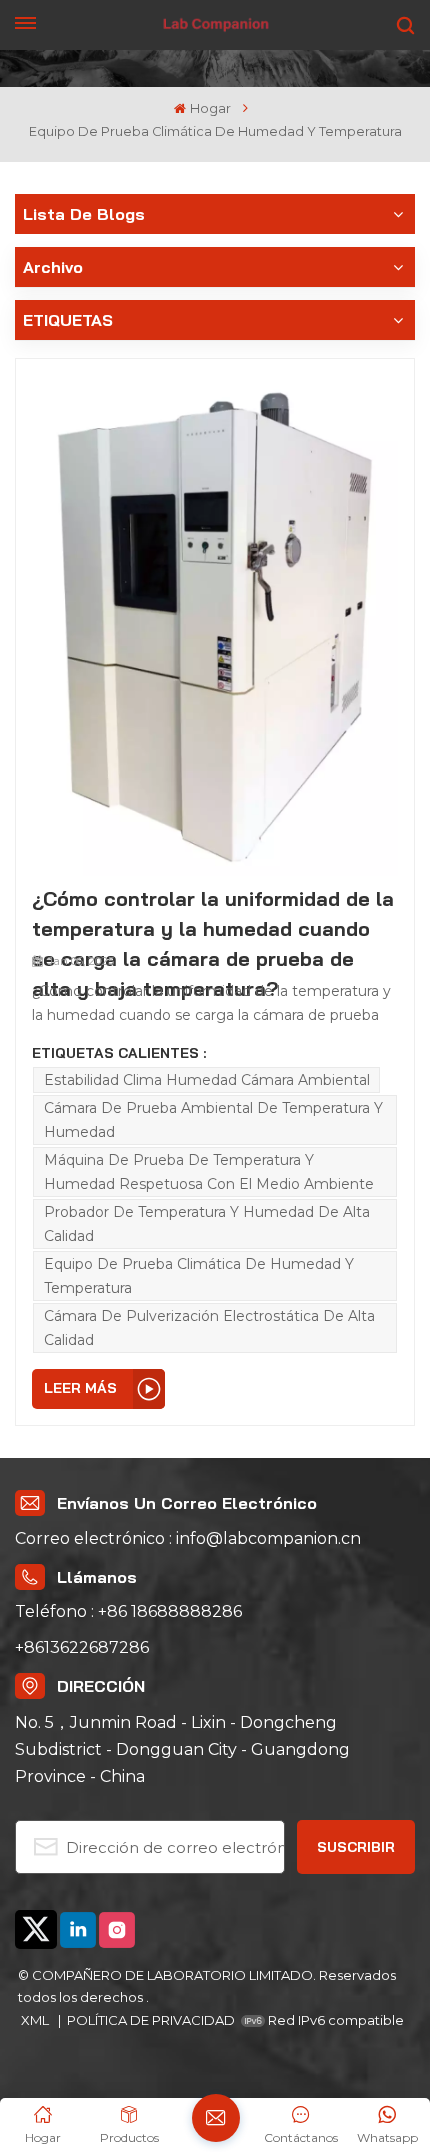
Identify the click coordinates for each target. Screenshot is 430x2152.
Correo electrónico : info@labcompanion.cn (188, 1538)
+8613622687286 (82, 1647)
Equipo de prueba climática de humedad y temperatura (199, 1276)
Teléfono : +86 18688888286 (128, 1611)
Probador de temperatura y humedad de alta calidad (207, 1224)
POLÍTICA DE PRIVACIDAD (151, 2020)
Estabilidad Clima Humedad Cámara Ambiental (207, 1080)
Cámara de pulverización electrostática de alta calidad (209, 1328)
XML (36, 2020)
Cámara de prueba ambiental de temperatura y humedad (213, 1120)
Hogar (210, 108)
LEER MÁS (80, 1388)
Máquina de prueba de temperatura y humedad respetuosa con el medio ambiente (209, 1172)
